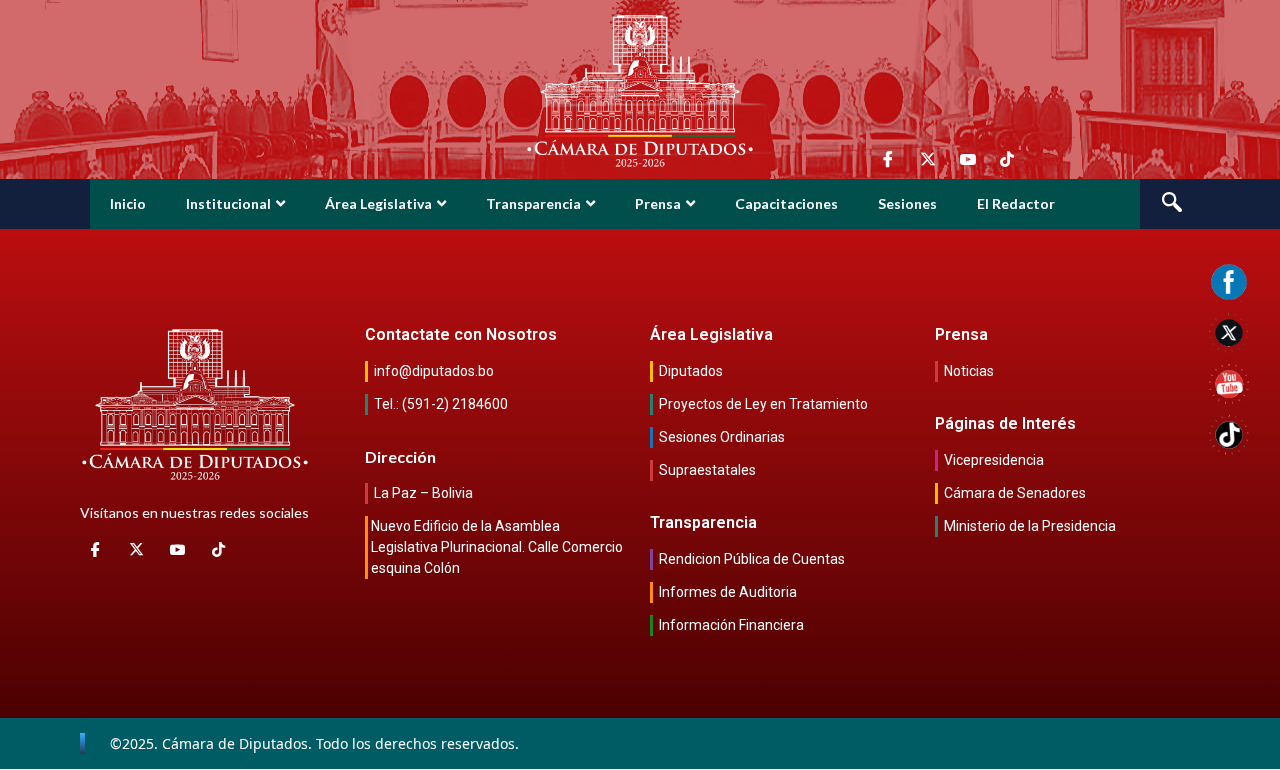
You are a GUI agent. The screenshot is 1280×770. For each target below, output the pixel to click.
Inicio (128, 203)
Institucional (228, 203)
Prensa (658, 203)
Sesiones (907, 203)
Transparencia (533, 203)
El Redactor (1016, 203)
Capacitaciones (786, 203)
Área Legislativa (378, 203)
